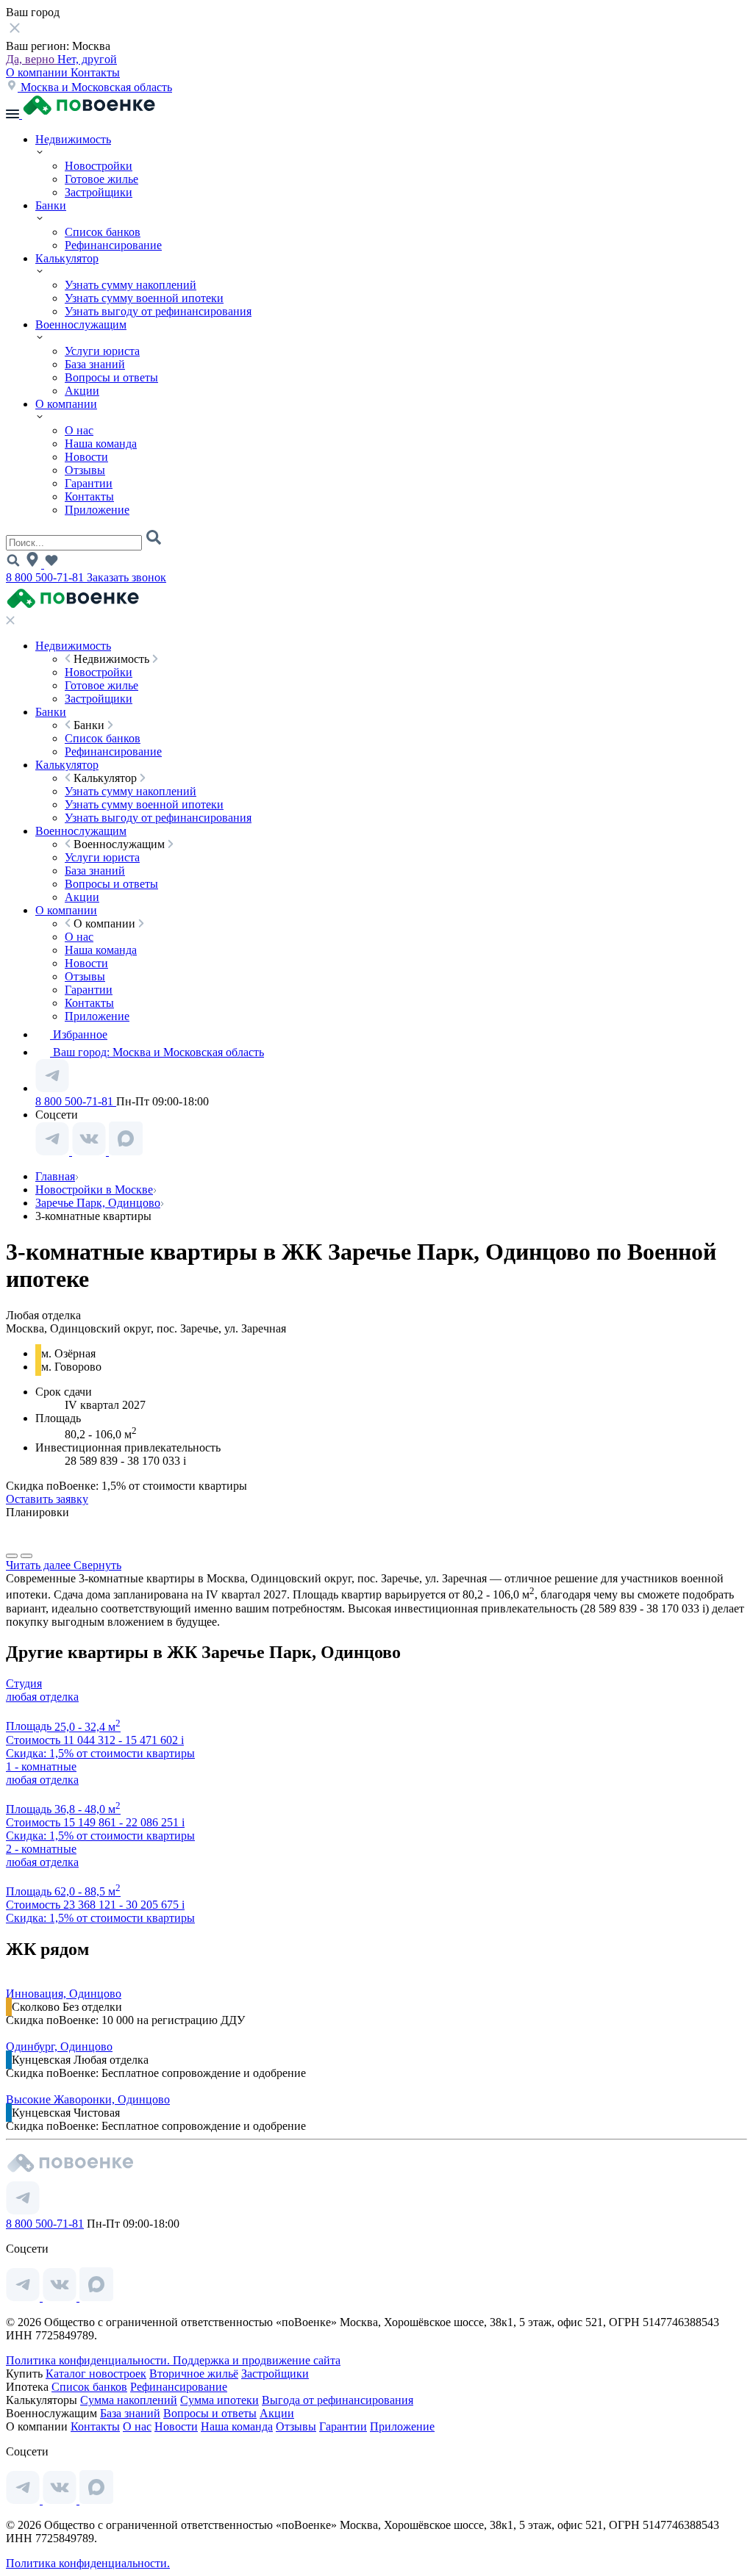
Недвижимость (73, 139)
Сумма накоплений (129, 2400)
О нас (79, 430)
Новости (86, 457)
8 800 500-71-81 (46, 577)
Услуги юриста (102, 351)
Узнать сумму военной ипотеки (144, 298)
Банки (51, 205)
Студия (24, 1683)
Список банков (103, 232)
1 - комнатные (41, 1766)
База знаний (95, 364)
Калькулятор (67, 258)
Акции (82, 391)
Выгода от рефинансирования (338, 2400)
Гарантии (89, 483)
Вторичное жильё (194, 2374)
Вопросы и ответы (111, 377)
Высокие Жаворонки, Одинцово (88, 2099)
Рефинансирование (113, 245)
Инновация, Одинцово (64, 1994)
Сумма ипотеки (220, 2400)
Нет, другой (87, 59)
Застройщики (99, 192)
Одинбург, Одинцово (59, 2046)
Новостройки (99, 166)
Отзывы (85, 470)
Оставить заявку (47, 1499)
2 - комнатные (41, 1849)
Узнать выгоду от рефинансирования (158, 311)
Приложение (97, 510)
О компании (38, 72)
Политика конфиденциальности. (89, 2360)
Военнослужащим (81, 324)
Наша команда (101, 444)
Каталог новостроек (96, 2374)
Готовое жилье (101, 179)
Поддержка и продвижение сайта (257, 2360)
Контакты (95, 72)
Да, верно (32, 59)
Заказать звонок (126, 577)
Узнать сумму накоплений (131, 285)
